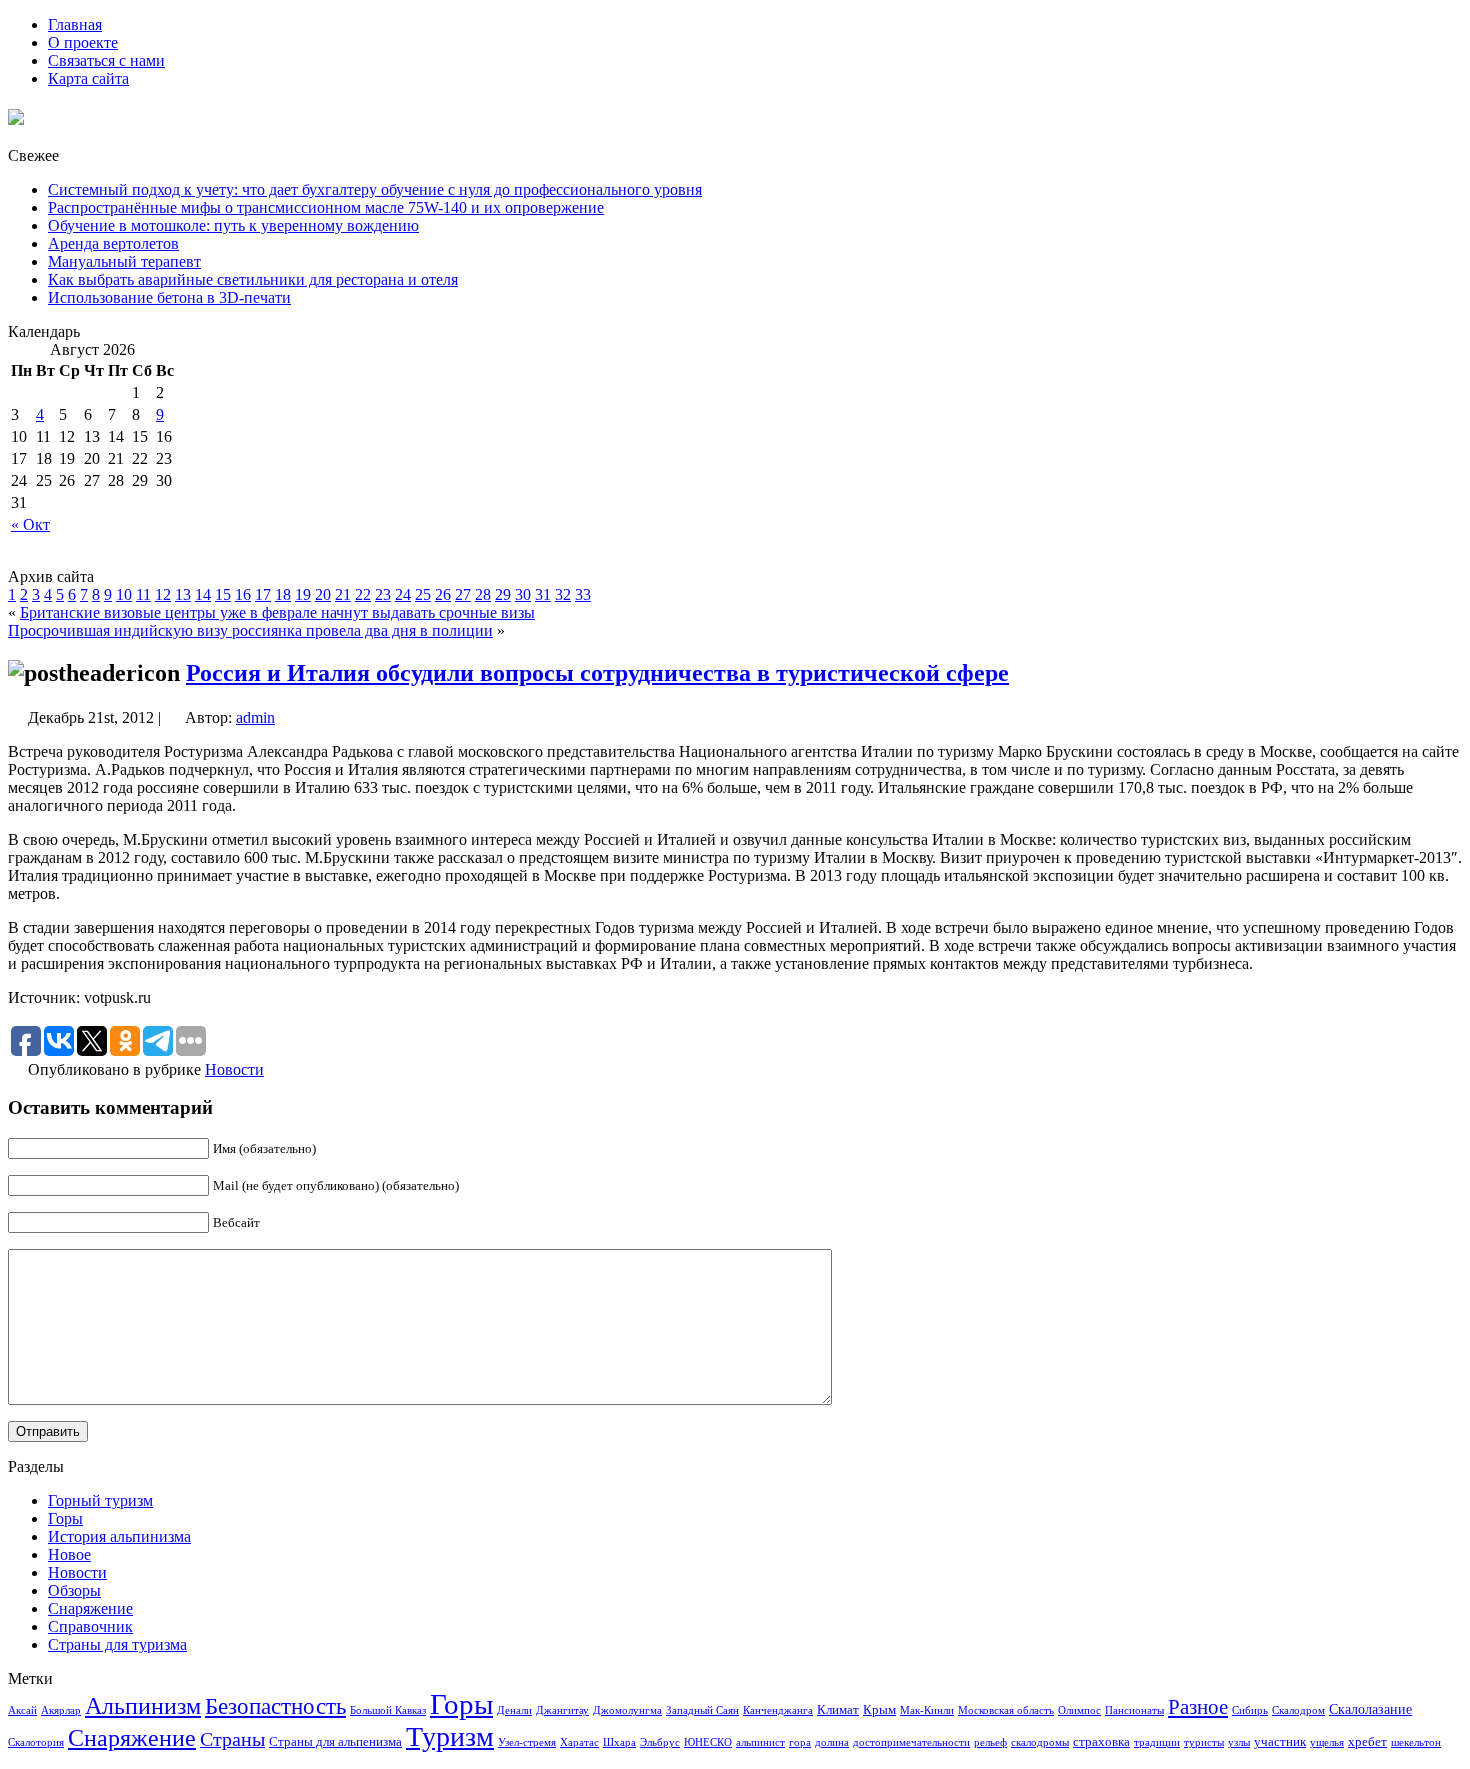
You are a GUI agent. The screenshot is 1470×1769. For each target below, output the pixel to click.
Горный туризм (100, 1500)
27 (463, 594)
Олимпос (1079, 1710)
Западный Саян (702, 1710)
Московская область (1006, 1710)
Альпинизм (143, 1706)
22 (363, 594)
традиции (1157, 1742)
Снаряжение (90, 1608)
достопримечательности (911, 1742)
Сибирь (1250, 1710)
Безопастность (275, 1706)
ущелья (1327, 1742)
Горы (65, 1518)
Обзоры (74, 1590)
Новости (234, 1069)
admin (255, 717)
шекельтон (1416, 1742)
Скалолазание (1370, 1709)
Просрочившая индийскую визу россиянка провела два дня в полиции (250, 630)
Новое (69, 1554)
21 (343, 594)
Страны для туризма (117, 1644)
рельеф (990, 1742)
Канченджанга (778, 1710)
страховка (1101, 1742)
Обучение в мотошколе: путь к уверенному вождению (233, 225)
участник (1280, 1742)
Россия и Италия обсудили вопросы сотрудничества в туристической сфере (597, 673)
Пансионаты (1134, 1710)
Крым (879, 1710)
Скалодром (1298, 1710)
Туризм (450, 1736)
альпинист (760, 1742)
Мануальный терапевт (124, 261)
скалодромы (1040, 1742)
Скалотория (36, 1742)
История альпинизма (119, 1536)
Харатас (579, 1742)
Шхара (619, 1742)
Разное (1198, 1707)
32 (563, 594)
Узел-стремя (527, 1742)
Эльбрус (660, 1742)
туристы (1204, 1742)
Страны (232, 1739)
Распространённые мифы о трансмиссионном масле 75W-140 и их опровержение (326, 207)
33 (583, 594)
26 (443, 594)
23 (383, 594)
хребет (1367, 1742)
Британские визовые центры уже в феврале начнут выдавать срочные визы (277, 612)
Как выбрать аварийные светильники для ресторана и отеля (253, 279)
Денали (514, 1710)
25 (423, 594)
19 (303, 594)
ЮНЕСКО (708, 1742)
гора (800, 1742)
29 (503, 594)
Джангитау (562, 1710)
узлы (1239, 1742)
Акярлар (61, 1710)
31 (543, 594)
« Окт (30, 524)
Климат (838, 1710)
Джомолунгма (627, 1710)
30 (523, 594)
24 (403, 594)
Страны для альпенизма (335, 1742)
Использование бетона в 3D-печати (169, 297)
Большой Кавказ (388, 1710)
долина (832, 1742)
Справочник (90, 1626)
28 (483, 594)
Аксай (22, 1710)
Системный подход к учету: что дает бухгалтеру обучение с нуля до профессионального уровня (375, 189)
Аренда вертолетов (113, 243)
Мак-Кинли (927, 1710)
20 (323, 594)
